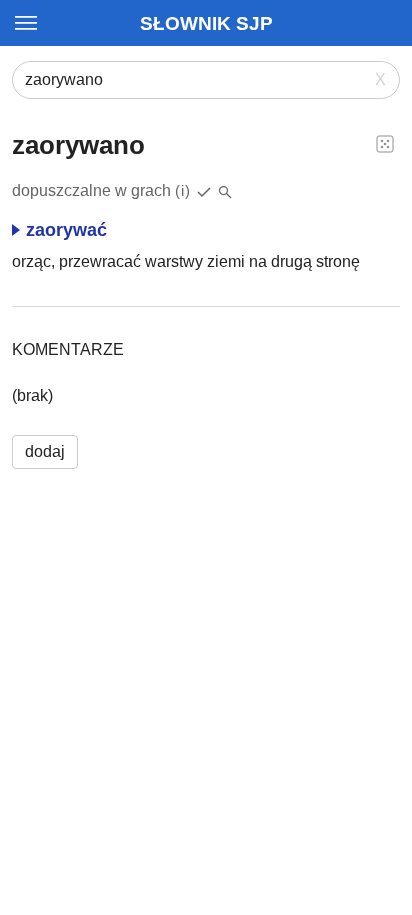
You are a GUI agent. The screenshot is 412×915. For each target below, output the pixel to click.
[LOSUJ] (385, 143)
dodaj (45, 451)
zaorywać (66, 230)
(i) (183, 190)
